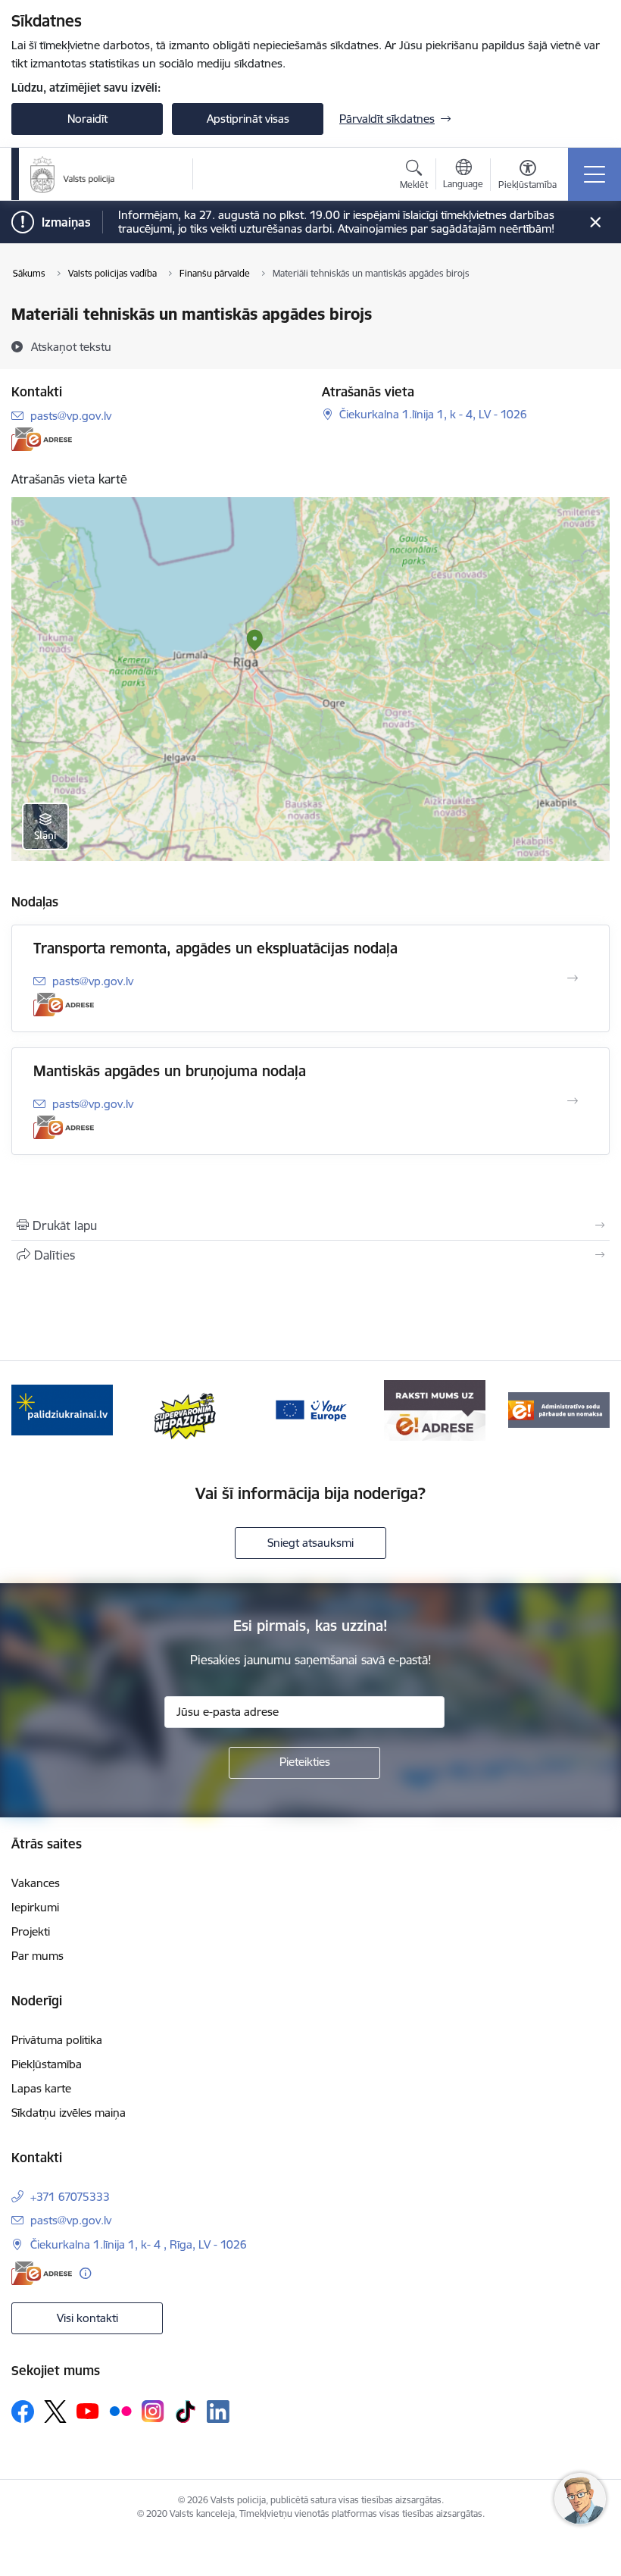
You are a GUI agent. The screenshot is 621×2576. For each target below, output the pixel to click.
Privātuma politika (57, 2040)
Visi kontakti (87, 2318)
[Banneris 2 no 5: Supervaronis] (186, 1409)
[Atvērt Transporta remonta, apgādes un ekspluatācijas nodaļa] (573, 978)
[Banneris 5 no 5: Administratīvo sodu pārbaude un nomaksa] (559, 1409)
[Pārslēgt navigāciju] (594, 174)
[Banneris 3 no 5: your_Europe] (310, 1409)
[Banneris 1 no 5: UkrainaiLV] (62, 1409)
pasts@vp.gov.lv (71, 416)
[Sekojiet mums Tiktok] (186, 2412)
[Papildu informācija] (85, 2273)
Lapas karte (41, 2088)
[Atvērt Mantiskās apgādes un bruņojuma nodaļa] (573, 1101)
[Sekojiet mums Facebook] (23, 2412)
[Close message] (596, 222)
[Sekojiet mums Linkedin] (218, 2412)
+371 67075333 (70, 2197)
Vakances (36, 1883)
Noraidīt (87, 119)
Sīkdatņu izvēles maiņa (69, 2113)
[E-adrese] (42, 439)
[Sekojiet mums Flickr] (120, 2411)
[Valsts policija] (73, 174)
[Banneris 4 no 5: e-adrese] (434, 1409)
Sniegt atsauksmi (310, 1543)
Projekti (31, 1931)
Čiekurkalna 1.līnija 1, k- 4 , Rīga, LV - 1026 (139, 2244)
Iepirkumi (35, 1907)
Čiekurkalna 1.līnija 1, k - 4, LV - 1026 (433, 414)
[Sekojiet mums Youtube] (88, 2411)
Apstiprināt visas (248, 119)
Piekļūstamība (47, 2064)
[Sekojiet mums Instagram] (153, 2411)
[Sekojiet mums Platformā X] (55, 2412)
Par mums (37, 1956)
